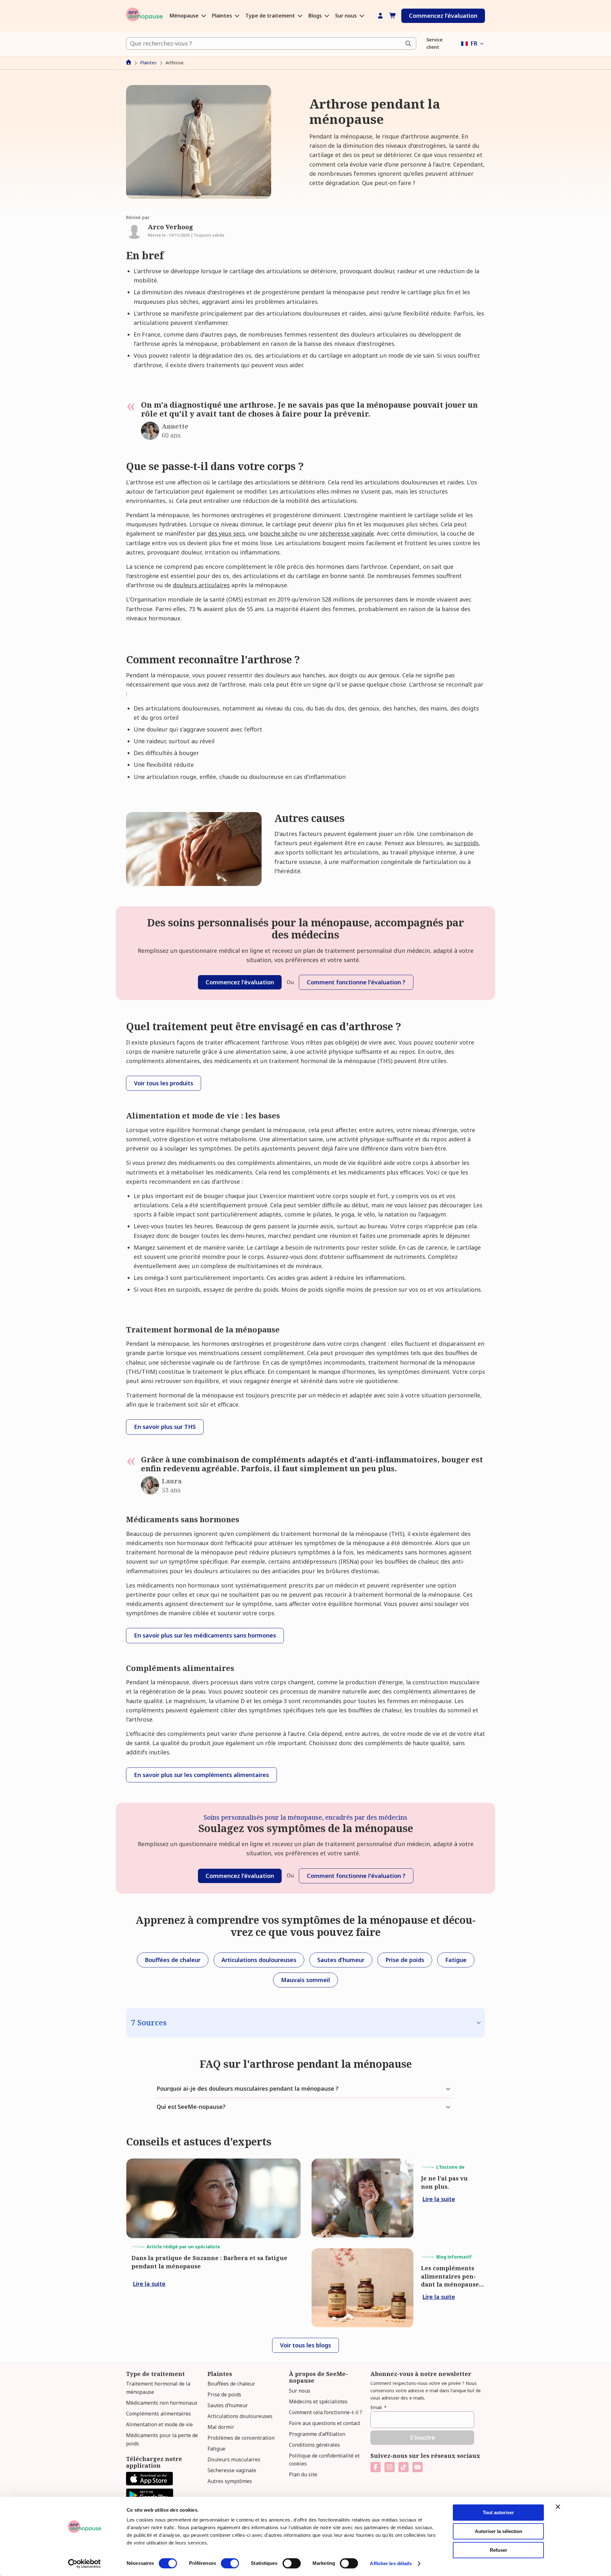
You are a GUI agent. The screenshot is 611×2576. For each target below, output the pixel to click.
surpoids (467, 843)
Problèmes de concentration (241, 2438)
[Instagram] (390, 2467)
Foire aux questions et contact (325, 2423)
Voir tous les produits (164, 1083)
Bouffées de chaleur (231, 2384)
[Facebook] (376, 2467)
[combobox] (271, 43)
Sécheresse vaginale (232, 2470)
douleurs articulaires (201, 585)
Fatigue (216, 2449)
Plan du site (303, 2474)
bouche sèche (279, 533)
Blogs (316, 16)
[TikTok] (404, 2467)
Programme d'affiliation (317, 2434)
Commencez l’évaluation (443, 16)
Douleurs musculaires (234, 2459)
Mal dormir (221, 2427)
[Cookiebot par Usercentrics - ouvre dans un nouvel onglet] (84, 2564)
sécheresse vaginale (347, 533)
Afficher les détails (391, 2563)
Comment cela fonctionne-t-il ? (326, 2412)
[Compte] (380, 16)
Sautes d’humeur (228, 2405)
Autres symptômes (230, 2481)
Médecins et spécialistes (318, 2401)
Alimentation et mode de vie (159, 2424)
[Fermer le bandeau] (558, 2507)
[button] (473, 43)
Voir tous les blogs (305, 2345)
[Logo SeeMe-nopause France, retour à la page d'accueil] (144, 16)
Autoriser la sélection (499, 2531)
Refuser (499, 2550)
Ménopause (185, 16)
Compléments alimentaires (158, 2414)
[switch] (230, 2563)
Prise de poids (224, 2394)
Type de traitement (271, 16)
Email (379, 2407)
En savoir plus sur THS (165, 1427)
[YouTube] (418, 2467)
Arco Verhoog (170, 227)
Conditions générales (314, 2445)
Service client (435, 43)
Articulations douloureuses (240, 2416)
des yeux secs (226, 533)
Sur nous (347, 16)
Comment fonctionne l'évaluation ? (356, 982)
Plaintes (223, 16)
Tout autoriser (498, 2512)
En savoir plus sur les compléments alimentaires (201, 1775)
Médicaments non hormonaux (162, 2403)
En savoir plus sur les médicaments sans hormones (205, 1635)
